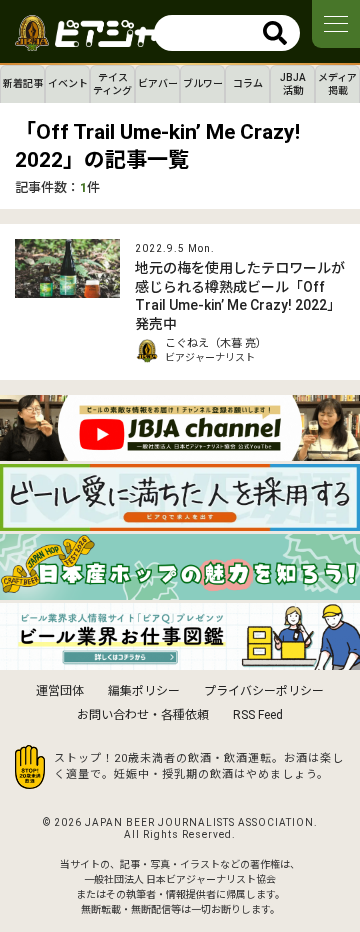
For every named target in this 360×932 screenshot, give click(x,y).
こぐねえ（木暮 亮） (216, 343)
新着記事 (23, 83)
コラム (248, 83)
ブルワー (203, 83)
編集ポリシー (144, 691)
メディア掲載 (337, 84)
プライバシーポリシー (264, 691)
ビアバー (158, 83)
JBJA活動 (293, 84)
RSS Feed (258, 715)
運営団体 (60, 691)
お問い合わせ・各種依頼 (143, 715)
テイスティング (112, 84)
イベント (68, 83)
